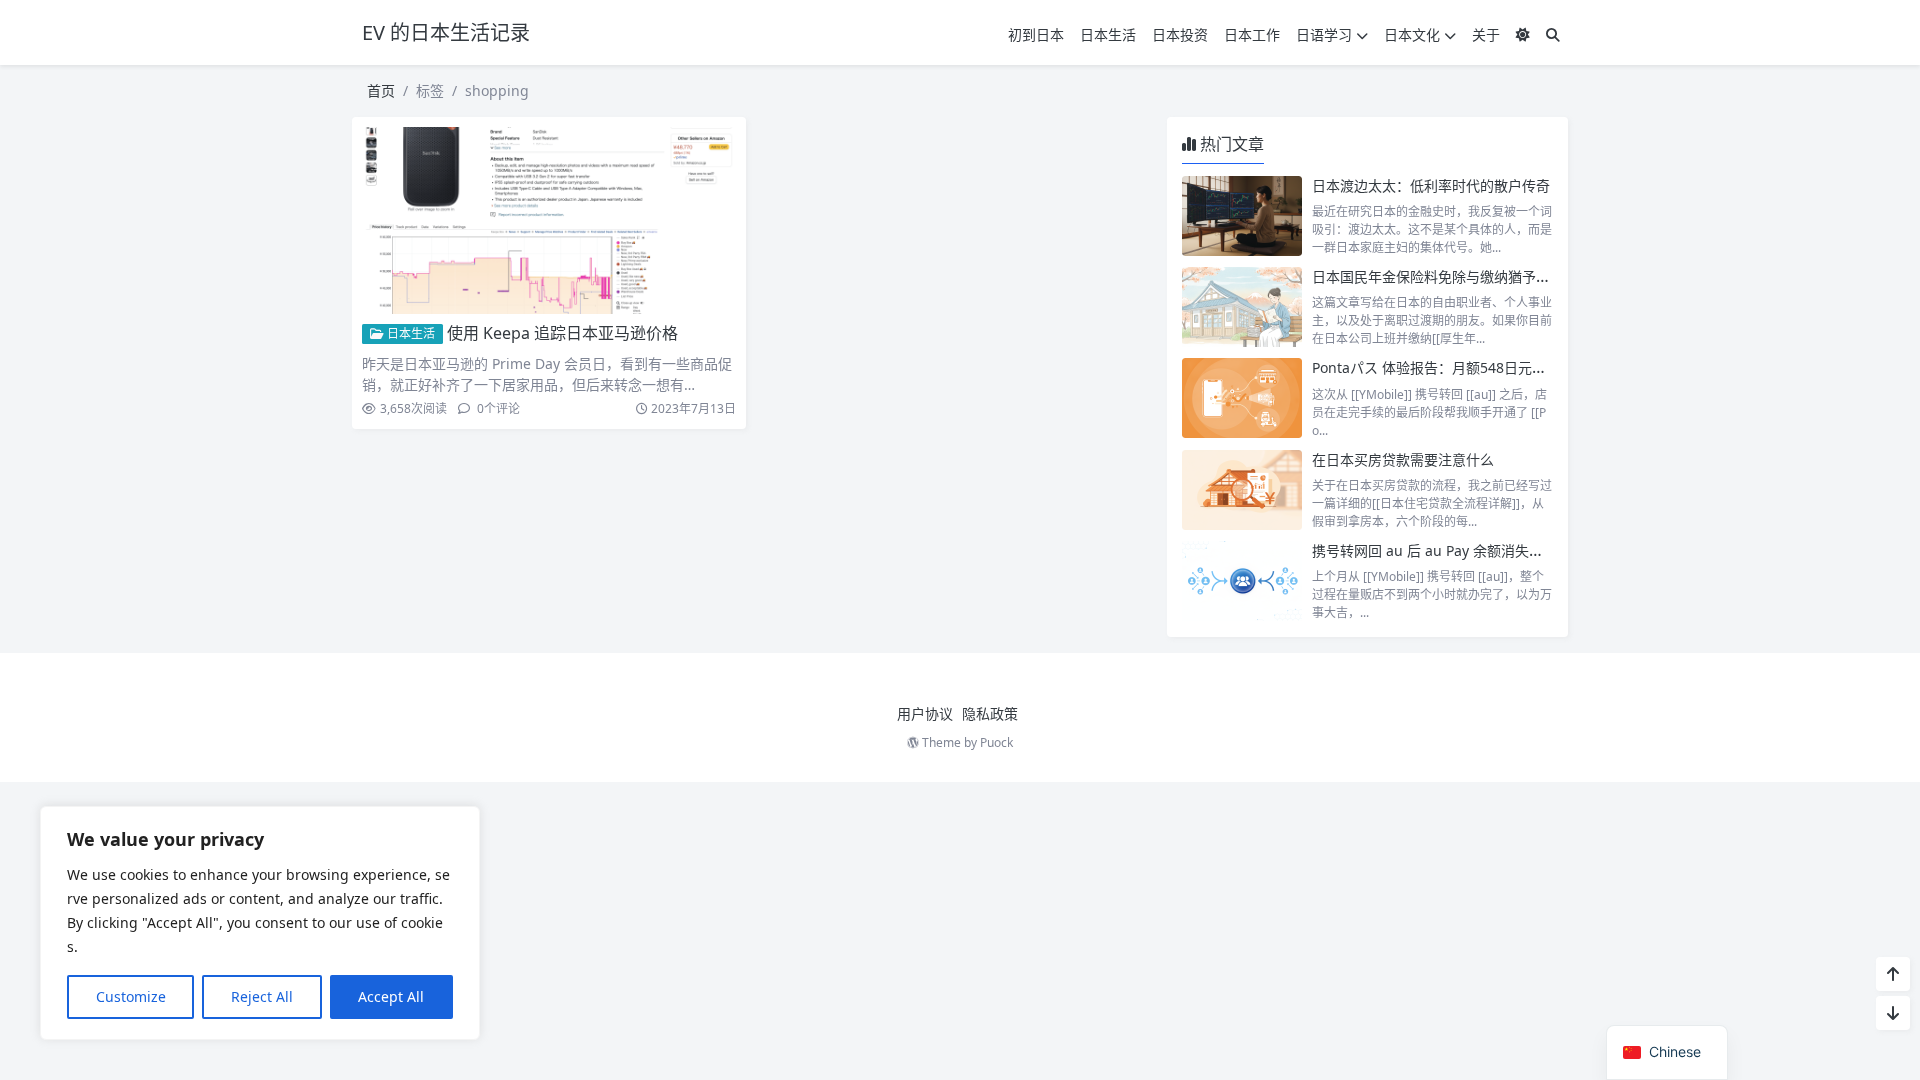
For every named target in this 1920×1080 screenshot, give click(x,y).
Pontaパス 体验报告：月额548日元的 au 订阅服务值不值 (1490, 367)
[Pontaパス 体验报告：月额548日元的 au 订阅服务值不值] (1242, 398)
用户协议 (925, 713)
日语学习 (1324, 34)
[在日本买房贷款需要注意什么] (1242, 490)
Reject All (262, 996)
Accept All (391, 996)
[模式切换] (1523, 34)
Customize (131, 996)
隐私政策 (990, 713)
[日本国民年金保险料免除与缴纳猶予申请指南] (1242, 307)
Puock (996, 742)
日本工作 (1252, 34)
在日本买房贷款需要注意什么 (1403, 459)
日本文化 (1412, 34)
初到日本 (1036, 34)
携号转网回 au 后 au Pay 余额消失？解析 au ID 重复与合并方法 (1512, 550)
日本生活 (1108, 34)
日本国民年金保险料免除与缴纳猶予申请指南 (1452, 276)
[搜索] (1553, 34)
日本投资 (1180, 34)
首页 (381, 90)
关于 (1486, 34)
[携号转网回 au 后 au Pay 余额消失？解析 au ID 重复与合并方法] (1242, 581)
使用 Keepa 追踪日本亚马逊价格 (562, 333)
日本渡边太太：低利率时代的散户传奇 (1431, 185)
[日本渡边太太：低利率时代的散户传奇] (1242, 216)
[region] (260, 923)
